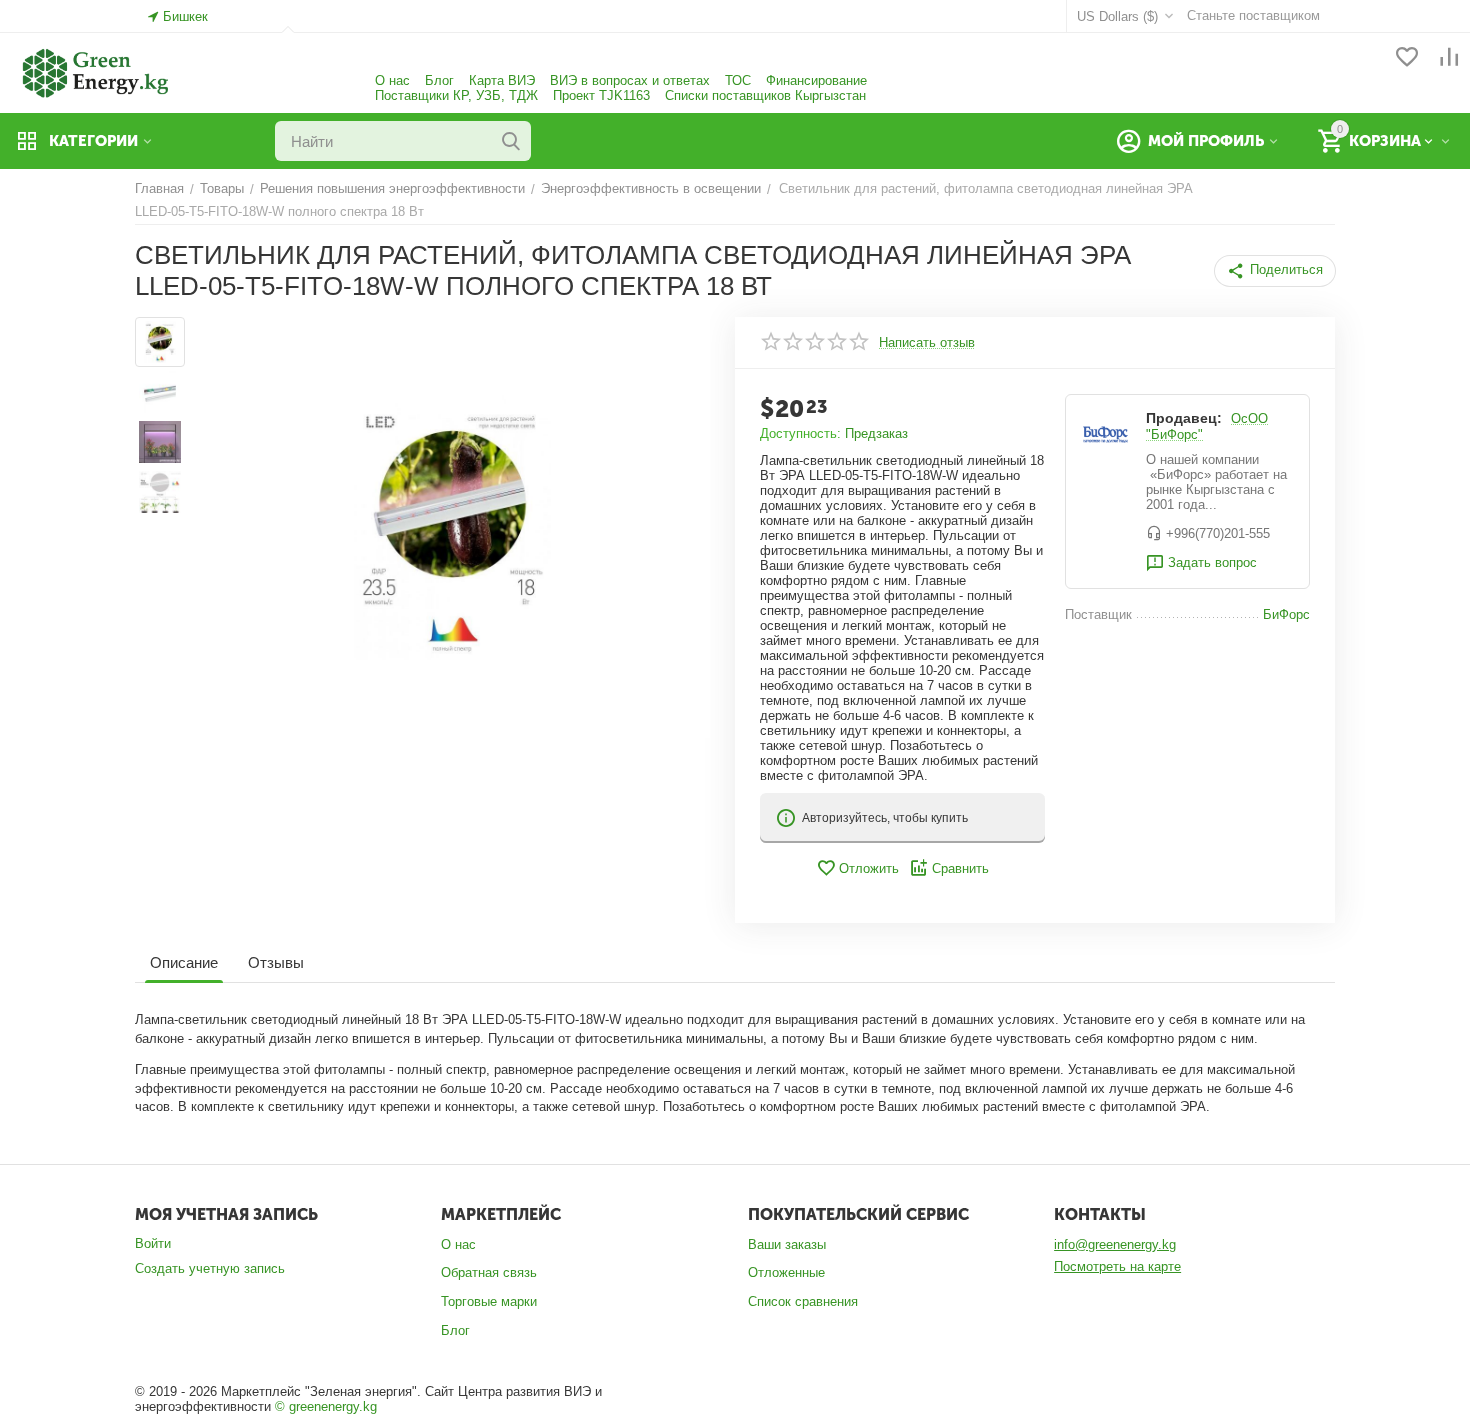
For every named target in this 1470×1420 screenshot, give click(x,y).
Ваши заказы (787, 1244)
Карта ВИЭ (502, 80)
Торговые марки (489, 1301)
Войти (153, 1243)
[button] (1275, 271)
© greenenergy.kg (326, 1406)
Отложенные (786, 1272)
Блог (439, 80)
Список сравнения (803, 1301)
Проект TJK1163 (601, 95)
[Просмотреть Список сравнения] (1449, 58)
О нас (392, 80)
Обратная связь (489, 1272)
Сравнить (960, 868)
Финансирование (816, 80)
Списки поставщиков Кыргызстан (765, 95)
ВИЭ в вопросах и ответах (630, 80)
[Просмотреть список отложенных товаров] (1407, 58)
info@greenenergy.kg (1115, 1244)
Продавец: (1184, 418)
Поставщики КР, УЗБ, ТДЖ (456, 95)
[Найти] (511, 141)
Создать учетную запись (210, 1268)
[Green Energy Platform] (85, 71)
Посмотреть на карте (1117, 1266)
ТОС (738, 80)
